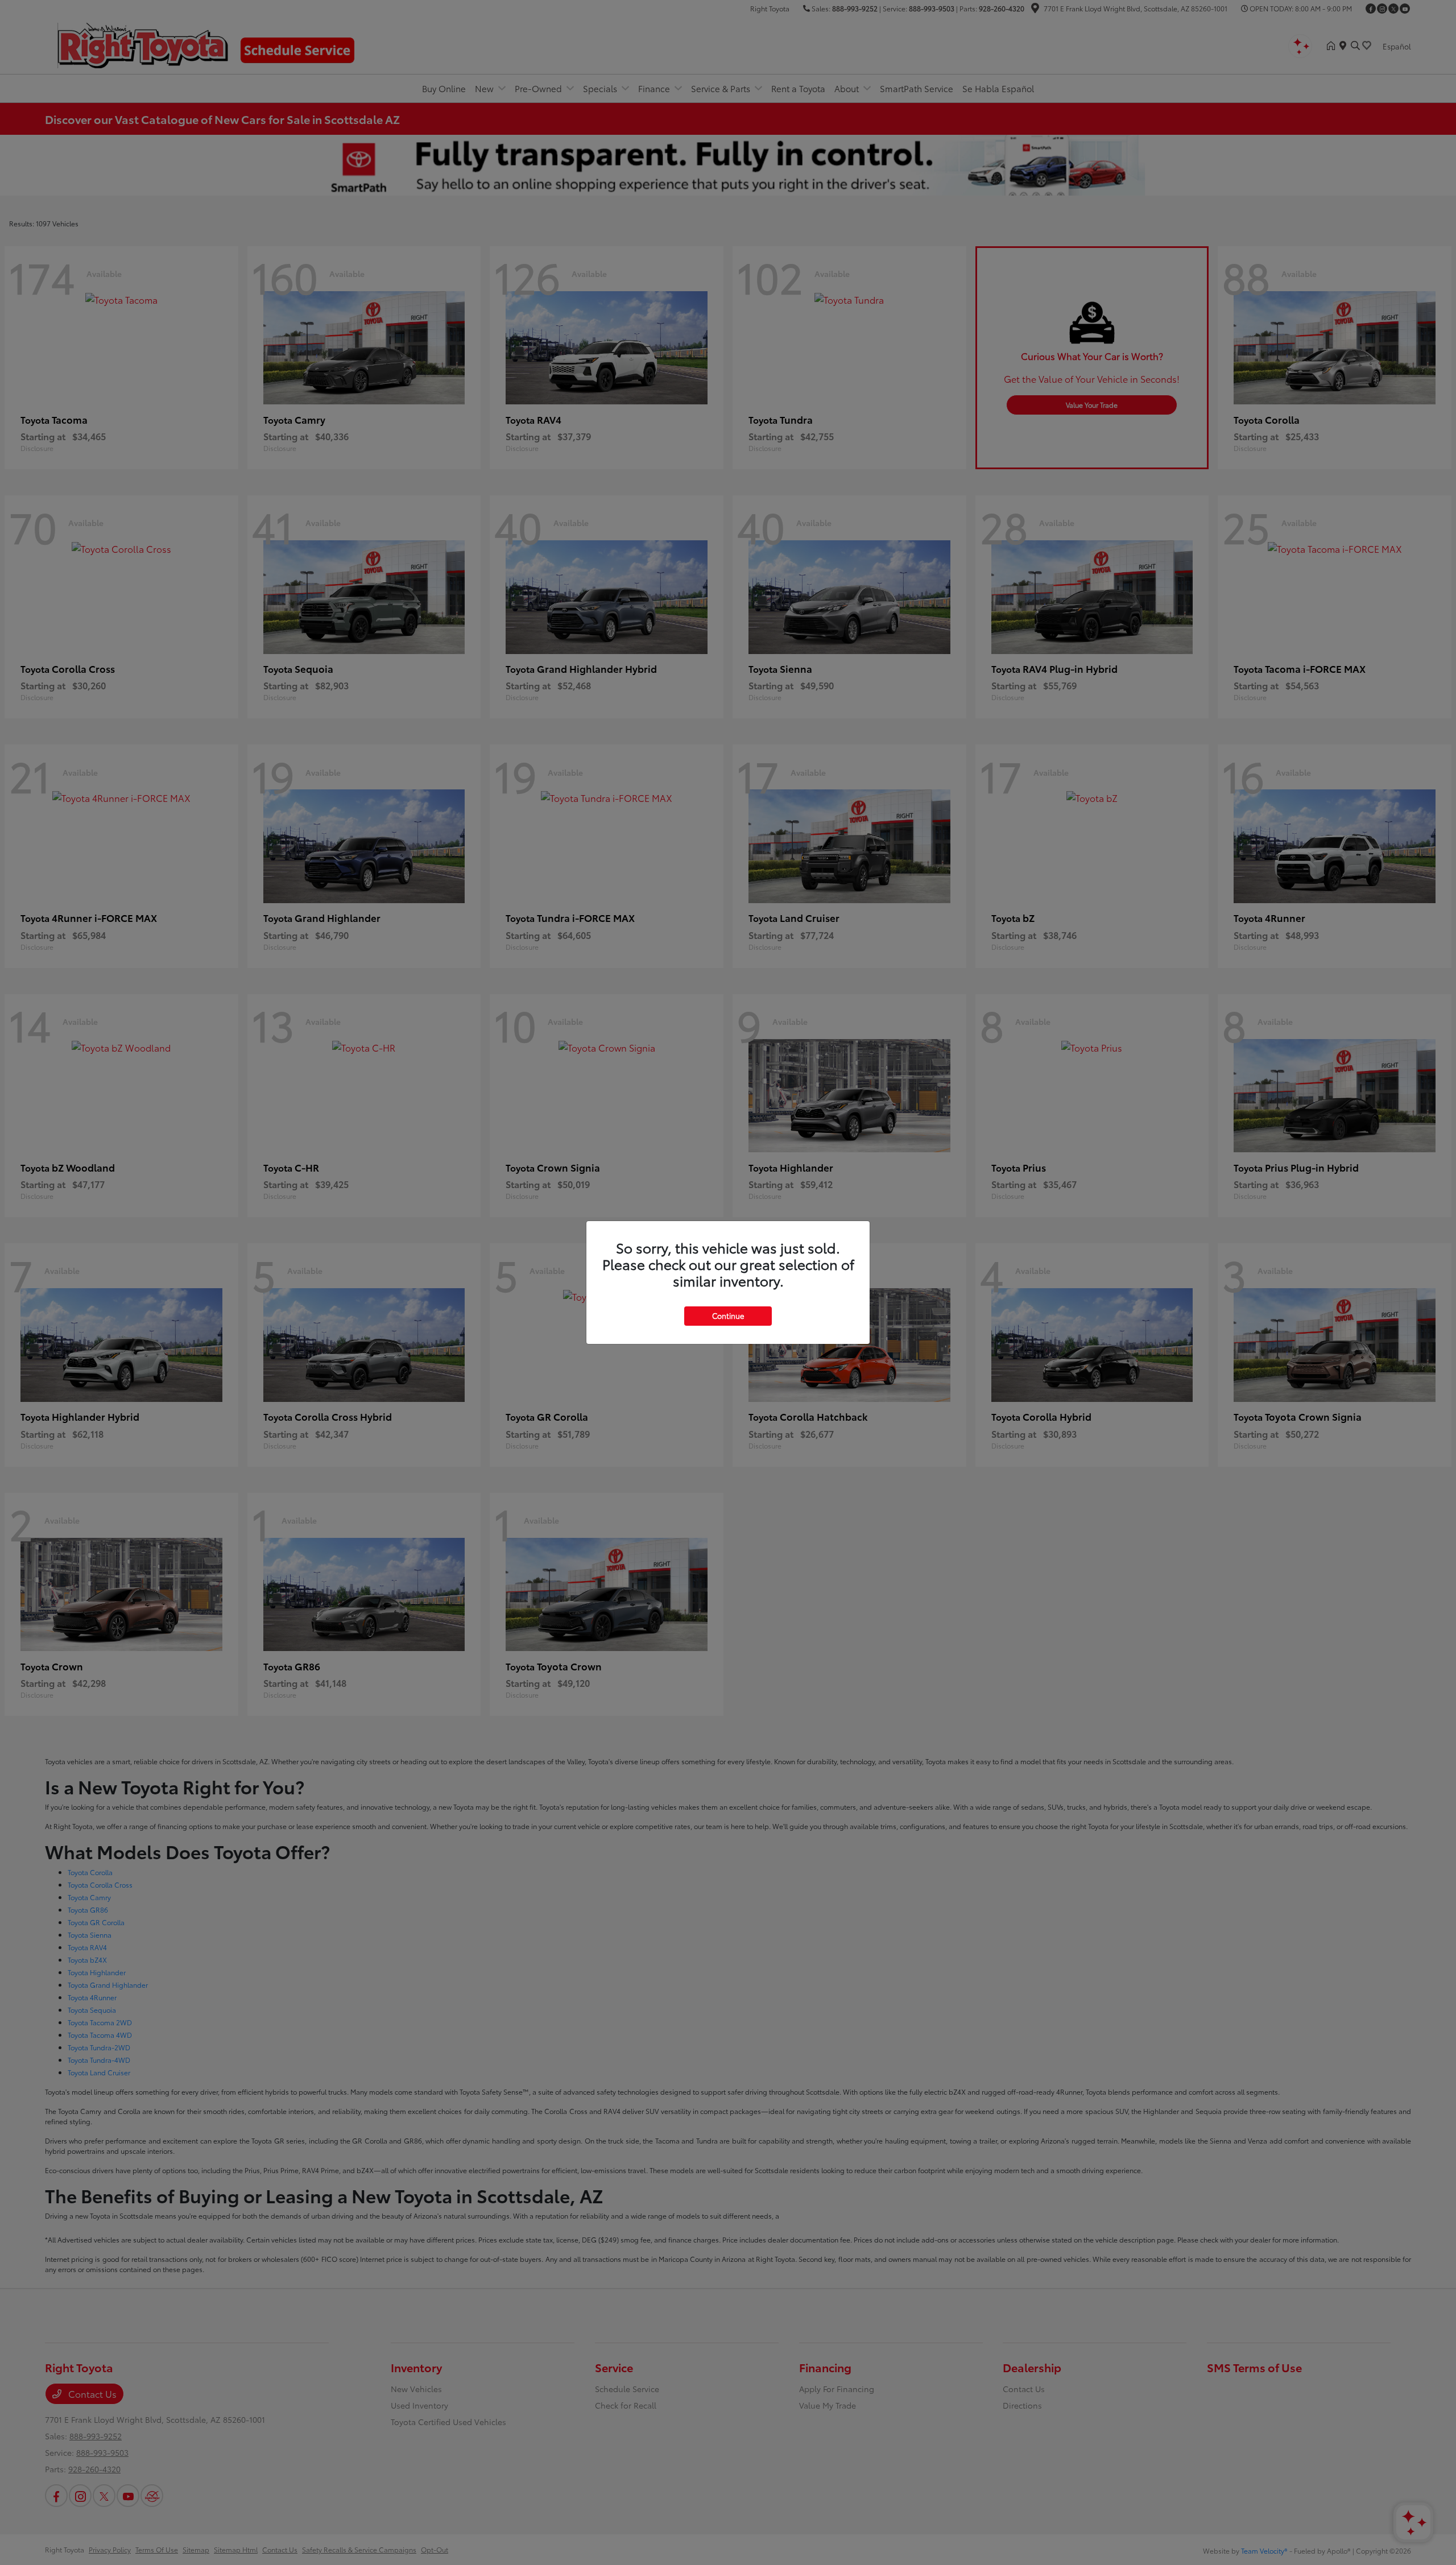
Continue (728, 1315)
